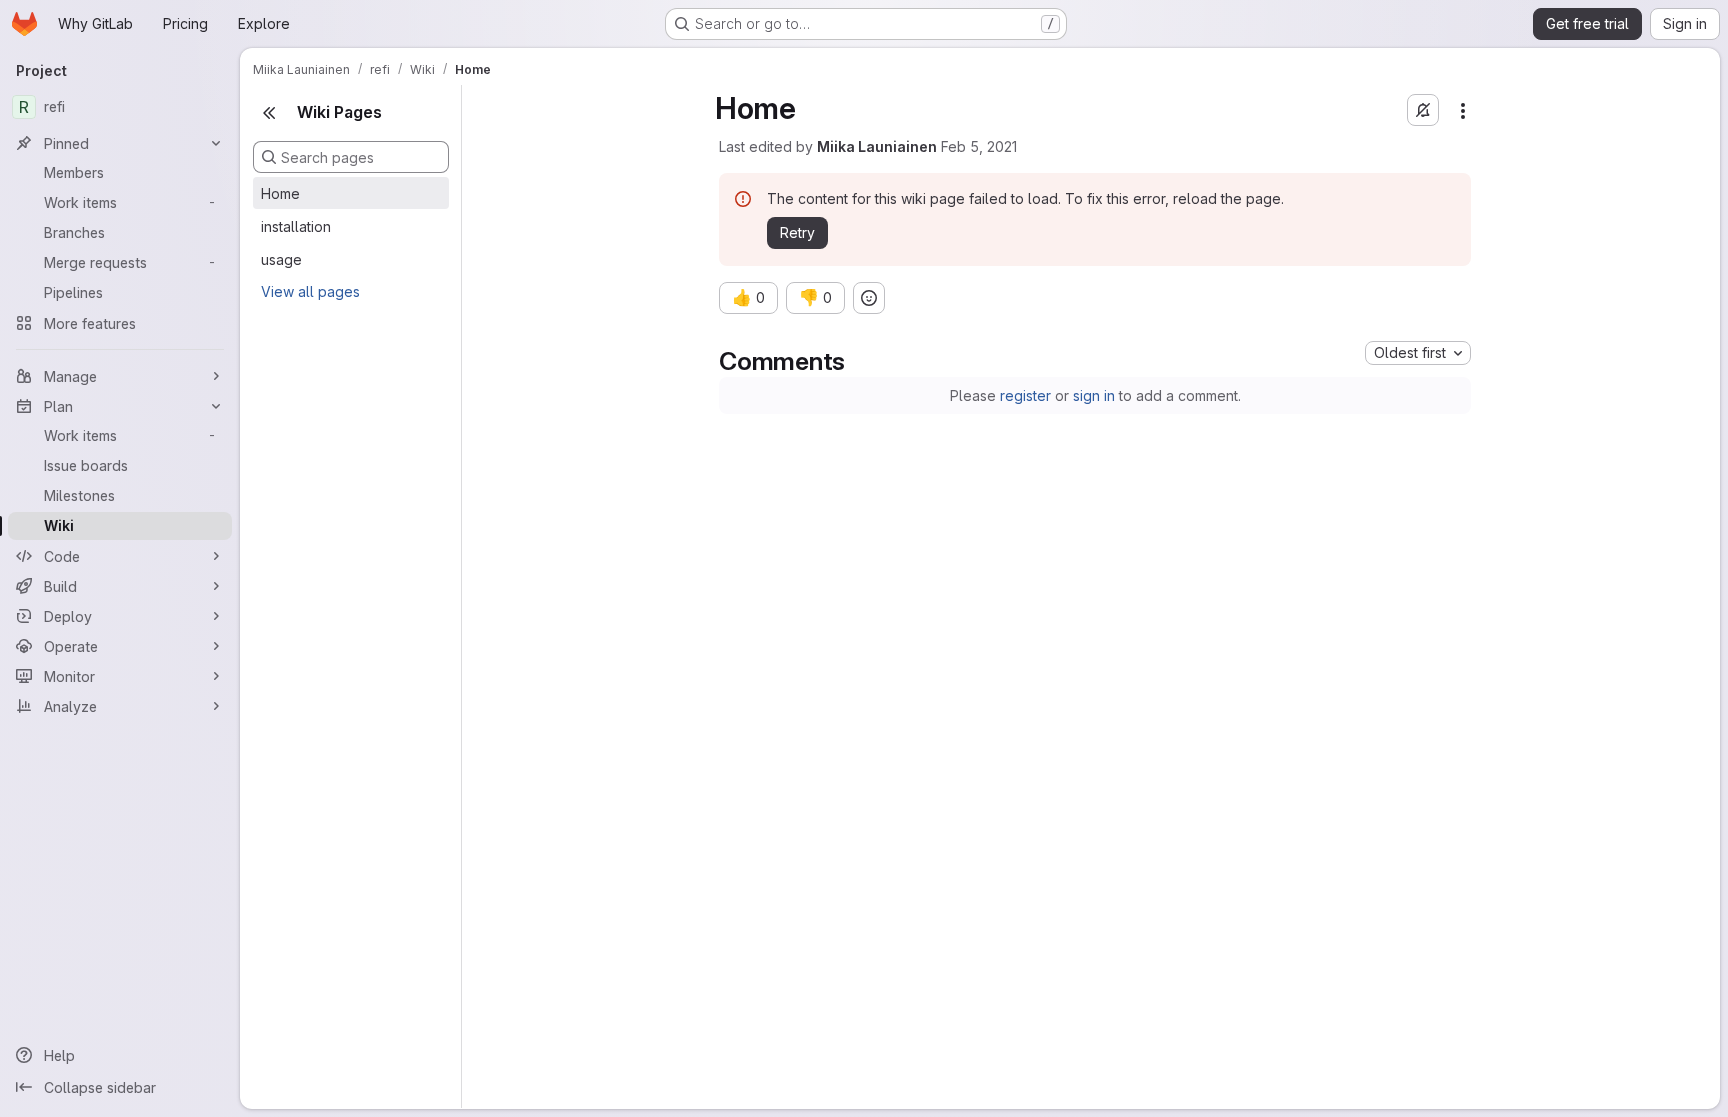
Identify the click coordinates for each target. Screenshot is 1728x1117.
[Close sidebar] (269, 113)
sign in (1094, 395)
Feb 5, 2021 (979, 146)
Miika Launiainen (877, 146)
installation (296, 226)
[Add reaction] (869, 298)
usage (281, 259)
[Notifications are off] (1423, 110)
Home (280, 193)
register (1025, 395)
